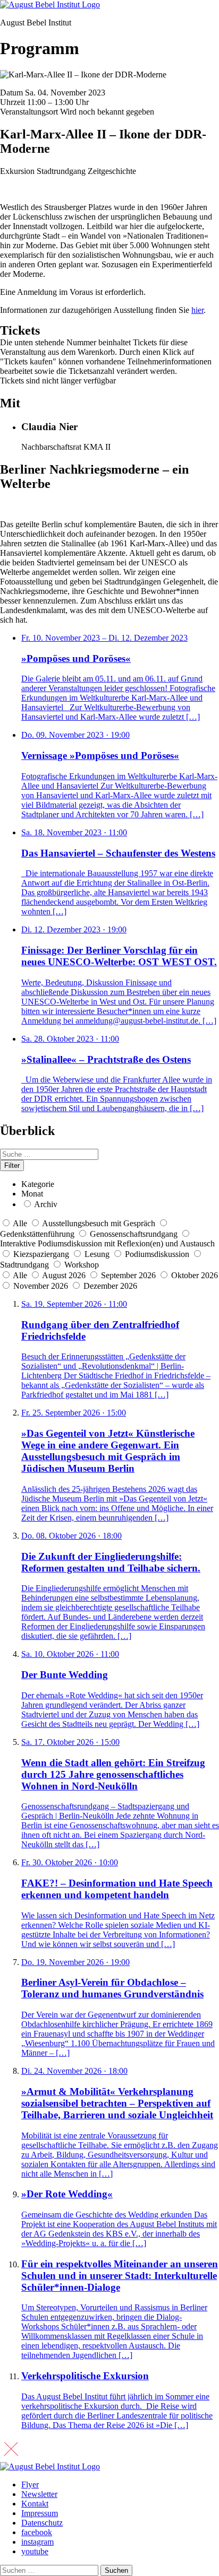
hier (197, 310)
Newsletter (39, 2494)
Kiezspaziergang (41, 1254)
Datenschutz (42, 2523)
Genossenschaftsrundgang (134, 1234)
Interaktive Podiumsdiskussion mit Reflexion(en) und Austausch (107, 1243)
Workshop (82, 1265)
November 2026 (42, 1286)
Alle (20, 1223)
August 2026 (65, 1275)
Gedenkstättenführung (37, 1234)
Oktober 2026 (195, 1275)
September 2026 (129, 1275)
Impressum (40, 2513)
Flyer (30, 2485)
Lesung (97, 1254)
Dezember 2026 (110, 1286)
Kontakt (35, 2504)
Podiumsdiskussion (157, 1254)
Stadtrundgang (24, 1265)
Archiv (46, 1204)
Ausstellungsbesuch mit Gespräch (99, 1223)
